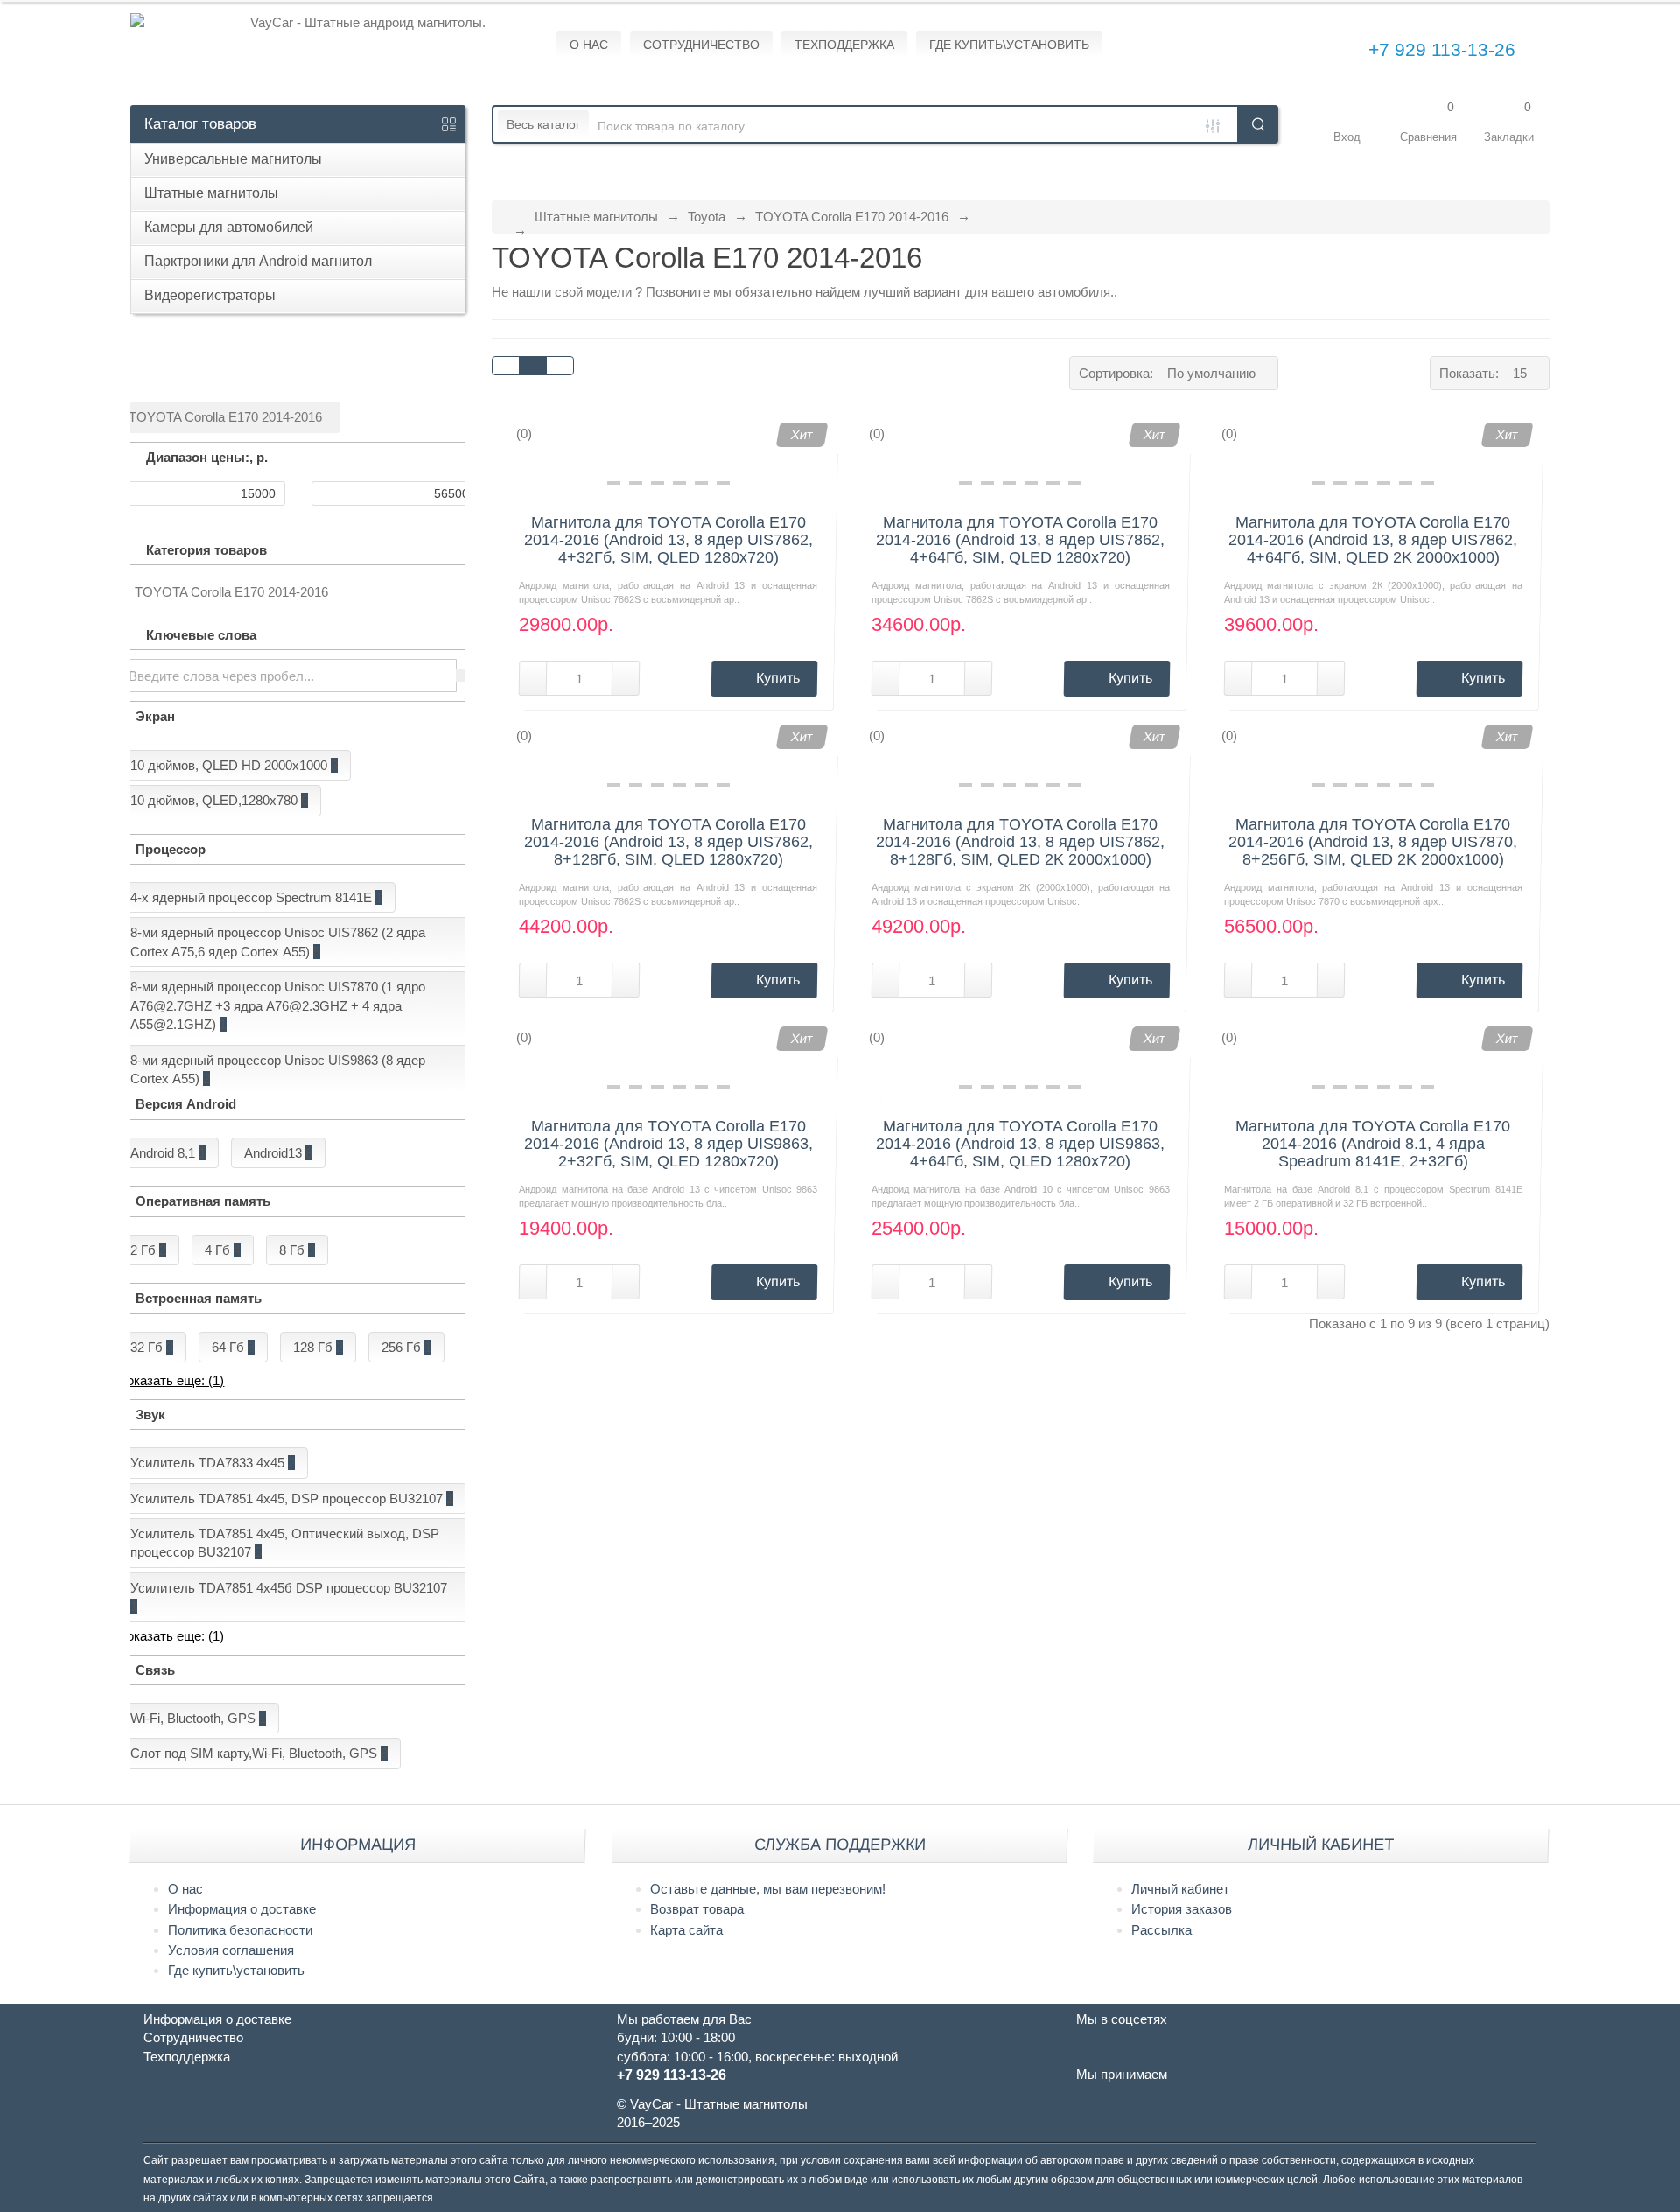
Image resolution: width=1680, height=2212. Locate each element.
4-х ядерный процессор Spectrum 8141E (256, 897)
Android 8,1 (168, 1153)
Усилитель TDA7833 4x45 (213, 1463)
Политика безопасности (240, 1930)
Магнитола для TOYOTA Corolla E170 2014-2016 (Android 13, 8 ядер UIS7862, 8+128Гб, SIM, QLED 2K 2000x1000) (1020, 842)
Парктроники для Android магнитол (258, 261)
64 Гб (233, 1347)
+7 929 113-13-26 (1442, 49)
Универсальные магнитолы (233, 159)
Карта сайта (686, 1930)
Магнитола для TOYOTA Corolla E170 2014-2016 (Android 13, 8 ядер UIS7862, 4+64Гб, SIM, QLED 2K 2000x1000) (1373, 540)
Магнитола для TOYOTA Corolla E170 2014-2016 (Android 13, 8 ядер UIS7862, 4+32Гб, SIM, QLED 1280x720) (668, 540)
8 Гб (297, 1250)
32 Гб (152, 1347)
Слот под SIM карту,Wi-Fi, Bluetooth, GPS (259, 1753)
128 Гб (318, 1347)
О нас (185, 1889)
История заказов (1182, 1909)
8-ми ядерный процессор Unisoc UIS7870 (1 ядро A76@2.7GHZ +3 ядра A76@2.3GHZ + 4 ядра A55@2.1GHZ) (278, 1005)
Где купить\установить (236, 1970)
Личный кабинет (1180, 1889)
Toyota (707, 217)
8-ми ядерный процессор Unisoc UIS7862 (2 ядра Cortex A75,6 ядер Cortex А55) (278, 941)
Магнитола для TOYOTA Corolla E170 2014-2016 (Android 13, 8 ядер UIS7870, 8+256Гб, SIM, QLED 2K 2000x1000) (1373, 842)
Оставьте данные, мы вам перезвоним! (768, 1889)
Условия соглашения (231, 1950)
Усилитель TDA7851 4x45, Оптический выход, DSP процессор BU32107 (285, 1543)
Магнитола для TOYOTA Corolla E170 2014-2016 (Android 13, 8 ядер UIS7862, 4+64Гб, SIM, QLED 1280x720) (1020, 540)
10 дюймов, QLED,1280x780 (219, 800)
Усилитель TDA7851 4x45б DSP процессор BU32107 (289, 1597)
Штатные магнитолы (211, 193)
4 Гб (223, 1250)
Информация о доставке (242, 1909)
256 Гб (406, 1347)
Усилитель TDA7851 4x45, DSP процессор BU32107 (292, 1498)
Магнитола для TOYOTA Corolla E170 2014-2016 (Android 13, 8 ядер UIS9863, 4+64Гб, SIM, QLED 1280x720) (1020, 1144)
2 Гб (148, 1250)
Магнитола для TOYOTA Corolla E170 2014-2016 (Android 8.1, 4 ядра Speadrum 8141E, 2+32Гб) (1373, 1144)
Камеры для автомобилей (229, 227)
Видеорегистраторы (210, 295)
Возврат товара (697, 1909)
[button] (1347, 124)
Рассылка (1162, 1930)
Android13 (278, 1153)
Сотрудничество (193, 2037)
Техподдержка (187, 2057)
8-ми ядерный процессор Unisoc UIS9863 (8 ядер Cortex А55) (278, 1069)
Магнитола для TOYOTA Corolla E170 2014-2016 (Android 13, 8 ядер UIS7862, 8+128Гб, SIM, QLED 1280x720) (668, 842)
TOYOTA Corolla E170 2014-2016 (852, 217)
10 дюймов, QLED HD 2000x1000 (234, 765)
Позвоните (679, 292)
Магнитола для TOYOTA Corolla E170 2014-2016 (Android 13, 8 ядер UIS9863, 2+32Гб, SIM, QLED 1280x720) (668, 1144)
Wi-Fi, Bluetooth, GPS (198, 1718)
